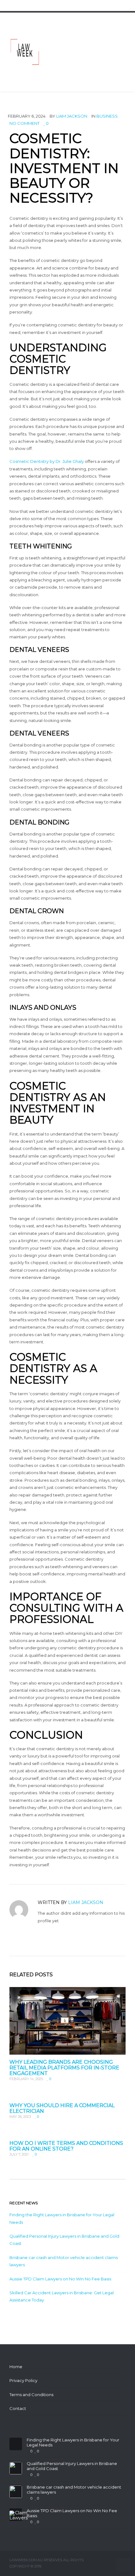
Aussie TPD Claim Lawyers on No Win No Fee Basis (60, 2279)
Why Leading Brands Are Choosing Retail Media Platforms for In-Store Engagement (64, 2068)
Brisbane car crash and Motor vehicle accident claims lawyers (74, 2490)
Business (107, 116)
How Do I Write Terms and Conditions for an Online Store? (66, 2146)
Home (16, 2367)
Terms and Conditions (31, 2395)
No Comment (24, 123)
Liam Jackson (72, 116)
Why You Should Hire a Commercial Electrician (62, 2108)
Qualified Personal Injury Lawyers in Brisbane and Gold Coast (72, 2466)
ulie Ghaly (74, 461)
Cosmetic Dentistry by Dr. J (37, 461)
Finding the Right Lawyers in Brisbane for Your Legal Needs (73, 2443)
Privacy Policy (23, 2380)
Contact (18, 2408)
